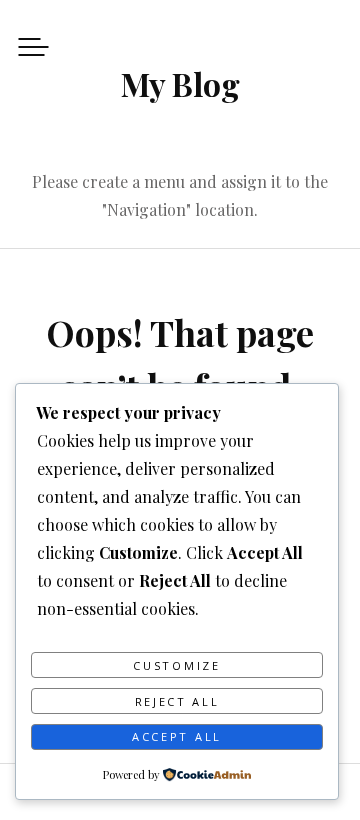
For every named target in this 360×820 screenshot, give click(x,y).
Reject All (177, 701)
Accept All (177, 736)
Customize (176, 665)
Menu (33, 46)
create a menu (133, 181)
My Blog (180, 83)
